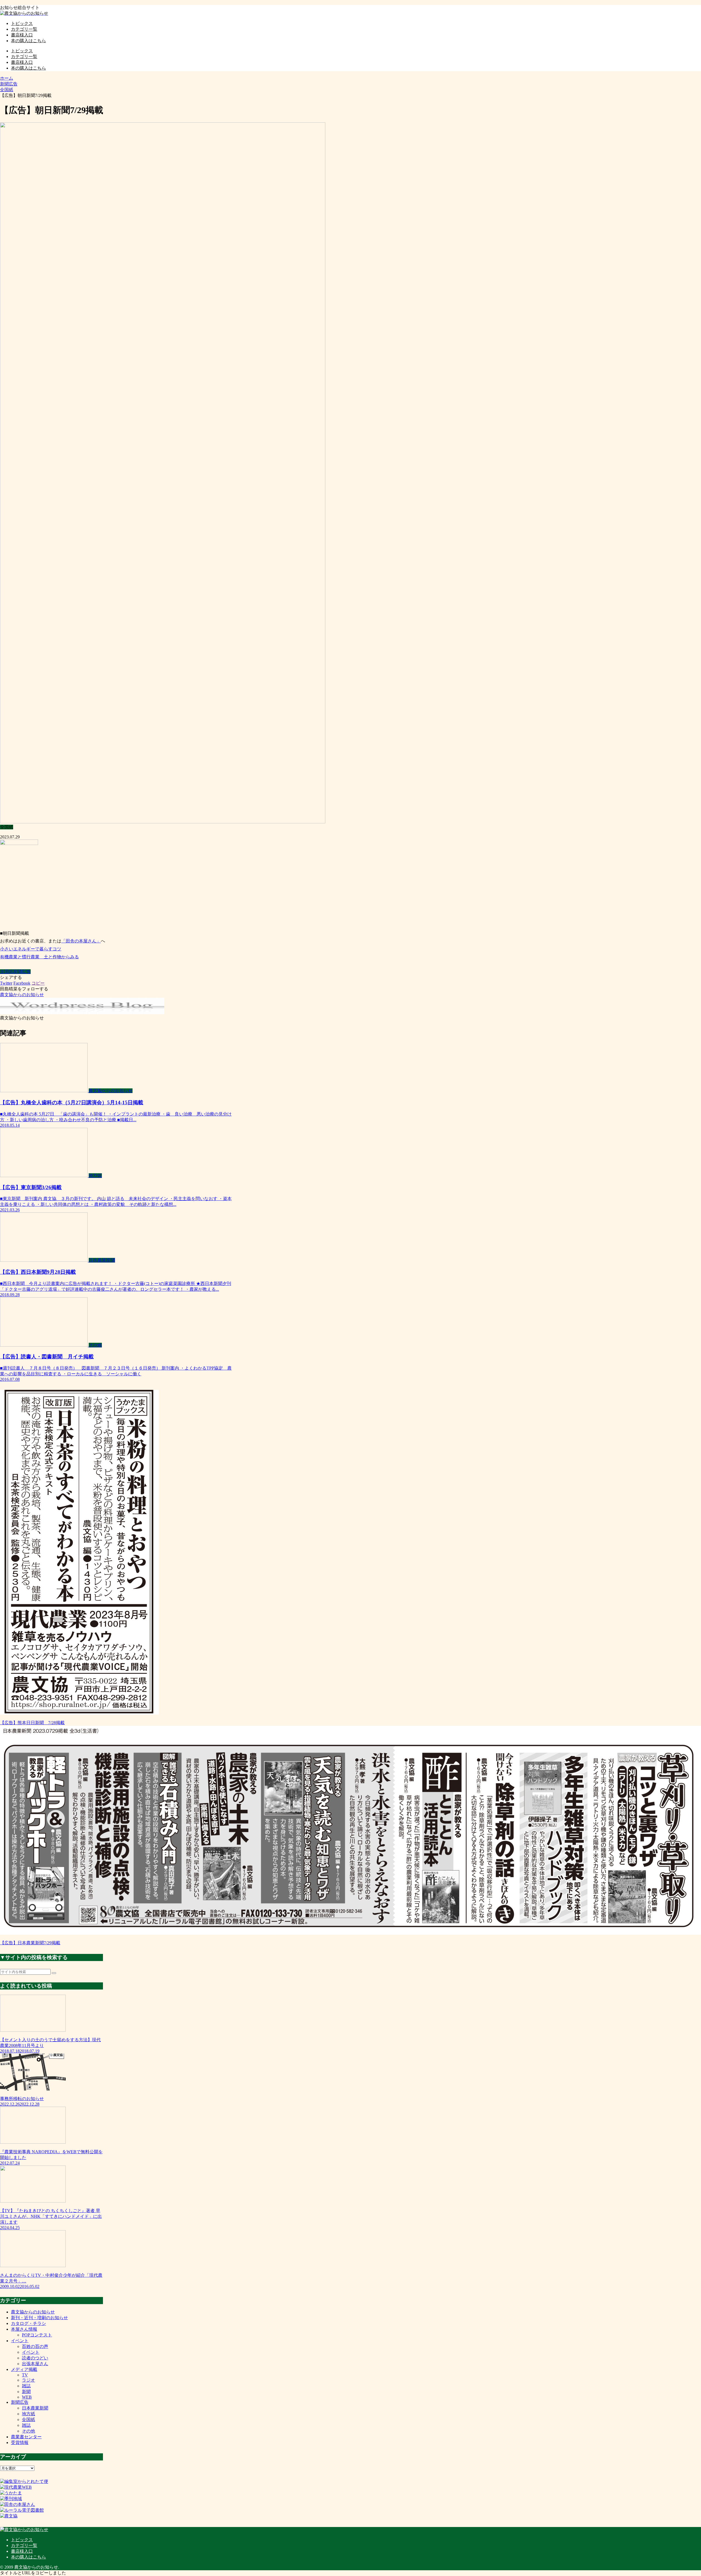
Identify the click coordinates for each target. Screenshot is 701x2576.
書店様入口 (22, 2551)
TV (25, 2375)
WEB (27, 2397)
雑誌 (26, 2386)
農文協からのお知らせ (33, 2312)
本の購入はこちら (28, 2557)
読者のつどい (35, 2358)
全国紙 (7, 972)
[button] (54, 1973)
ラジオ (28, 2380)
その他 (28, 2431)
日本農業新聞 (35, 2408)
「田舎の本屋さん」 (81, 941)
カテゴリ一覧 (24, 2545)
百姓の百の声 (35, 2346)
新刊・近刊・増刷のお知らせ (39, 2318)
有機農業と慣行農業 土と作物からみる (39, 957)
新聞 (26, 2392)
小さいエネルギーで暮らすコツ (31, 949)
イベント (20, 2341)
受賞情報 (20, 2443)
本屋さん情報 (24, 2329)
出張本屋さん (35, 2364)
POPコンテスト (37, 2335)
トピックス (22, 2540)
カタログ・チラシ (28, 2323)
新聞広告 (22, 972)
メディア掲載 (24, 2369)
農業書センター (26, 2437)
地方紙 (28, 2414)
